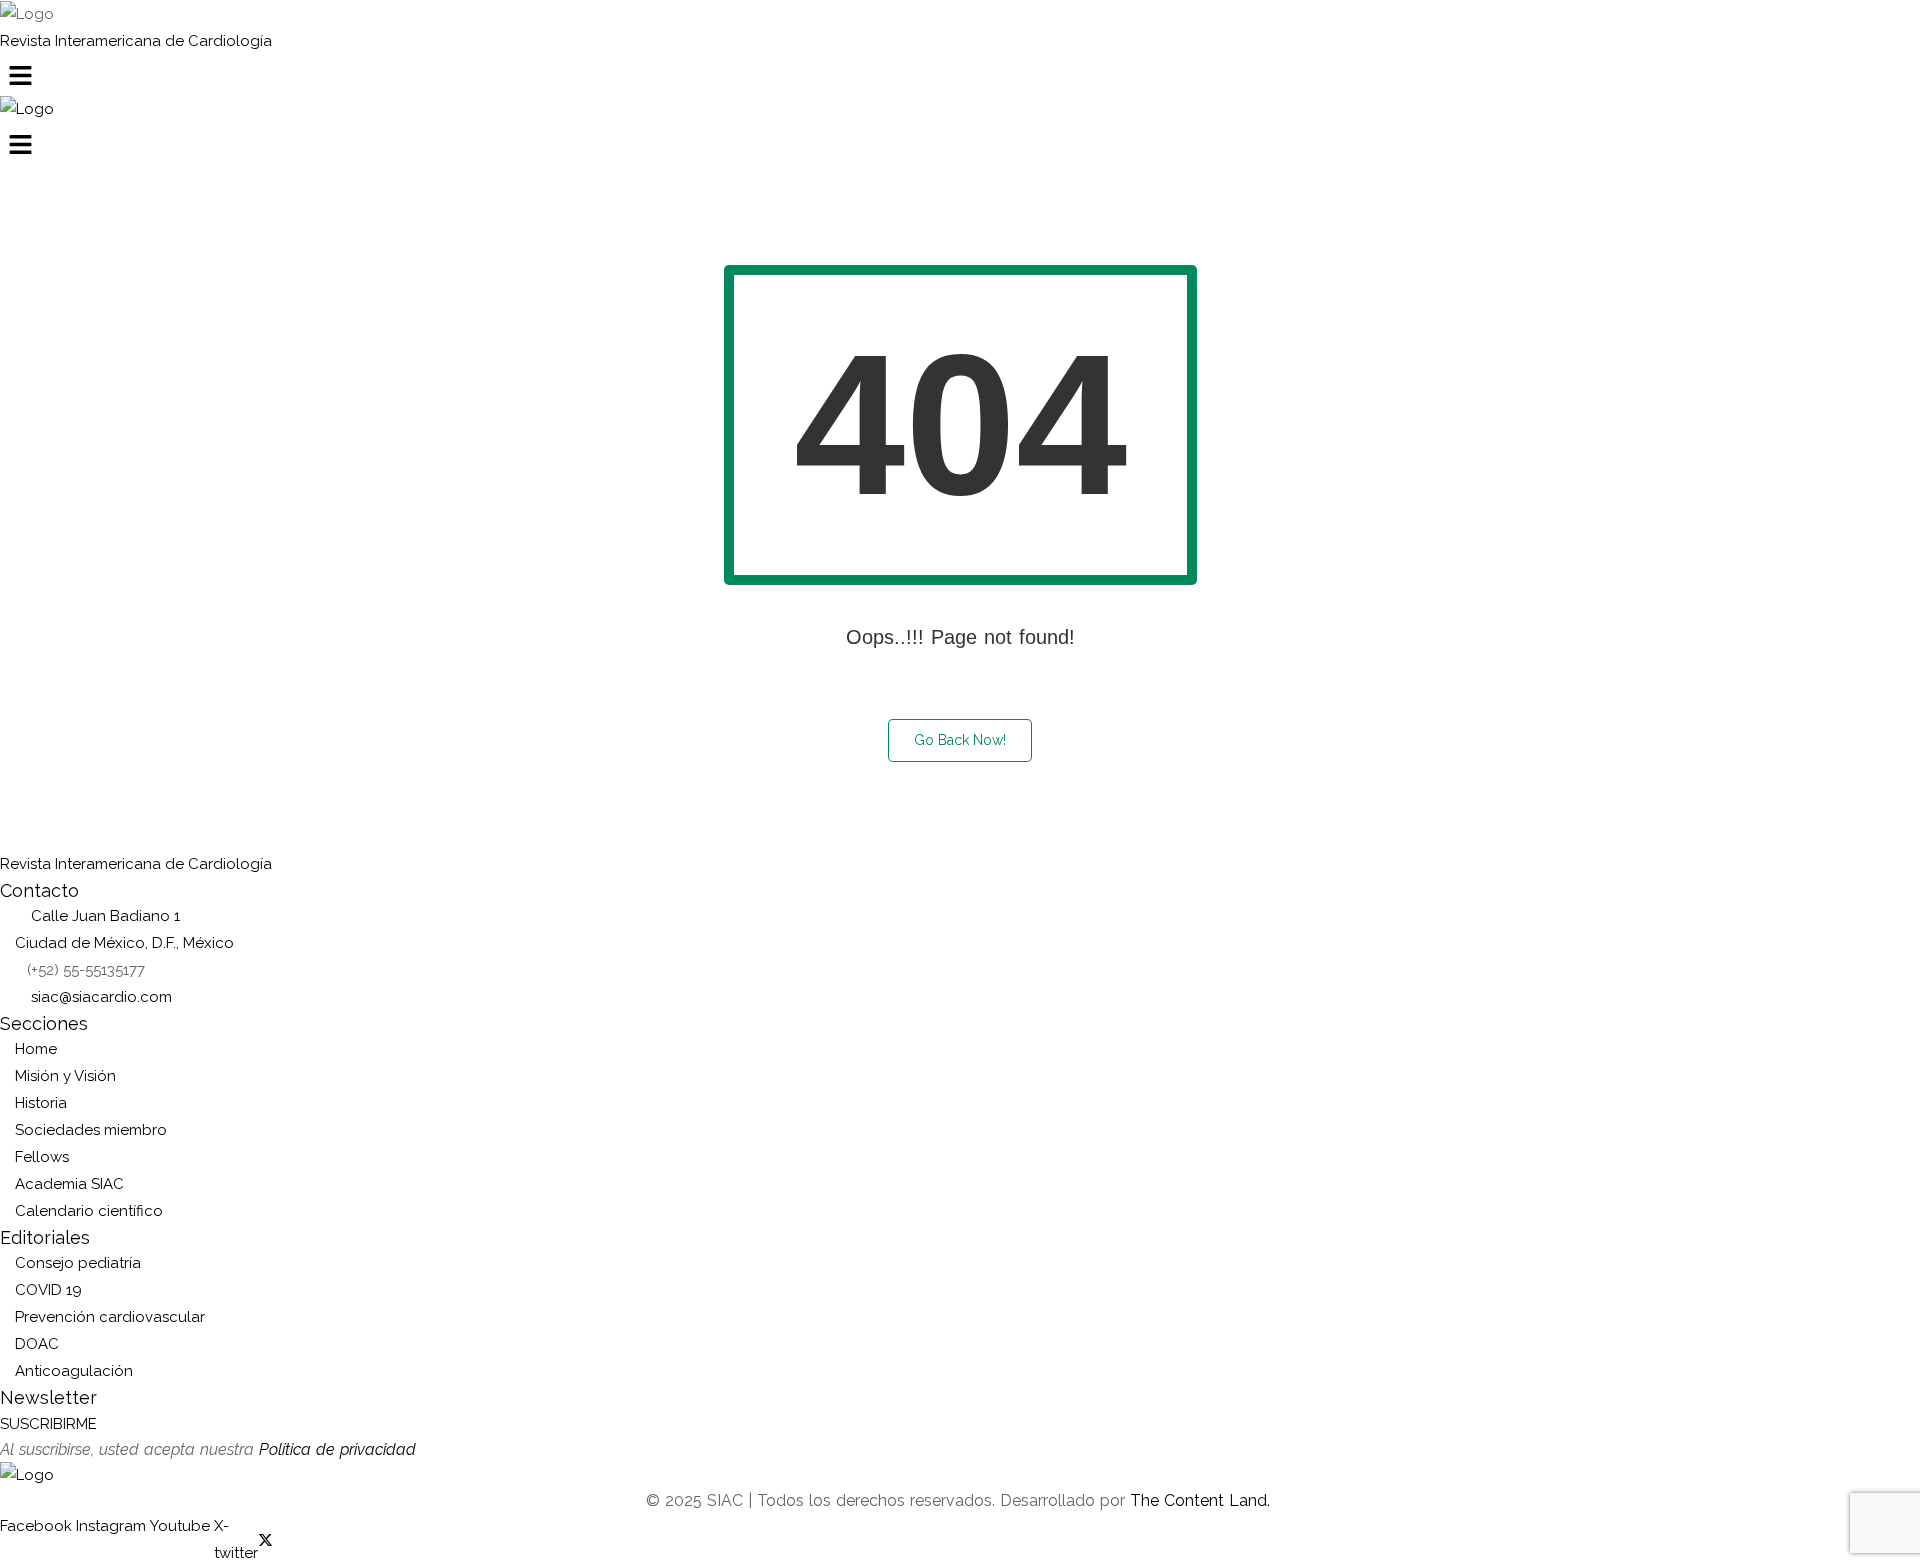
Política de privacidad (337, 1449)
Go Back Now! (960, 740)
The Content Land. (1202, 1500)
